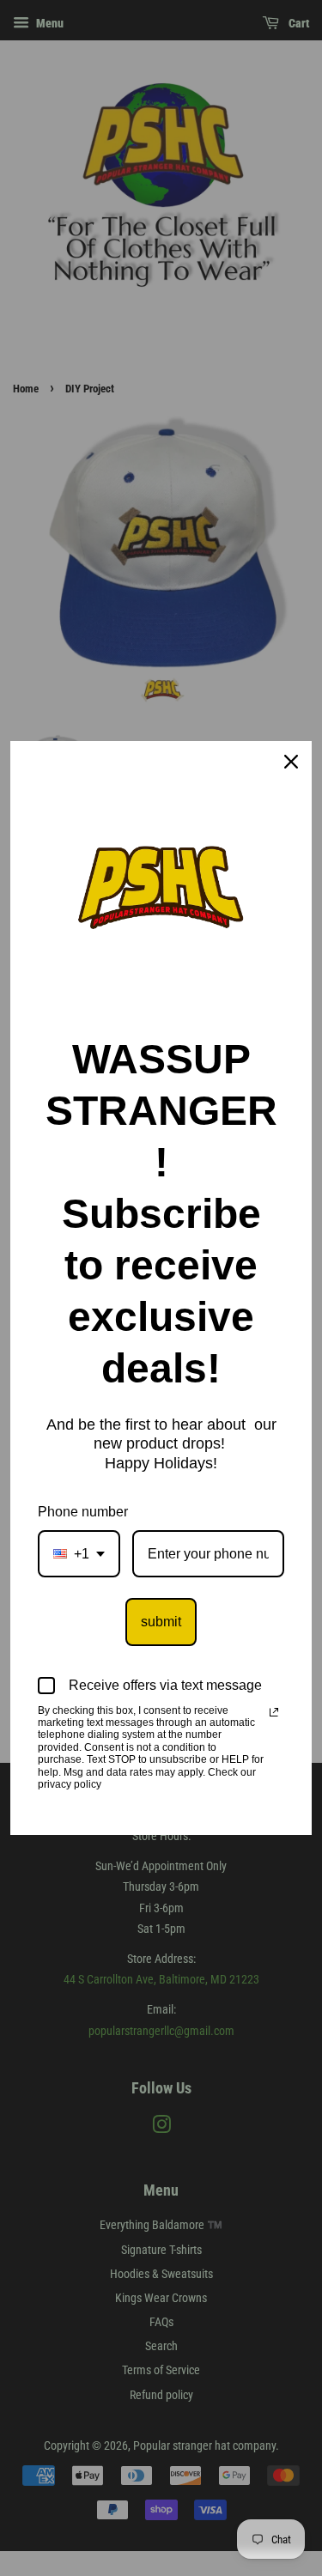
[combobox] (79, 1554)
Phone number (83, 1512)
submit (161, 1622)
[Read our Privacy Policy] (274, 1712)
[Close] (291, 762)
